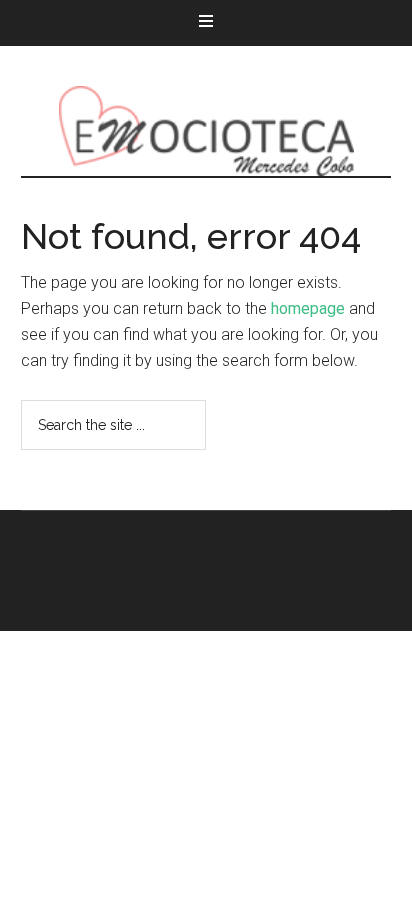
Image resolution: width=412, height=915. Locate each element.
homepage (308, 308)
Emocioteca (206, 131)
